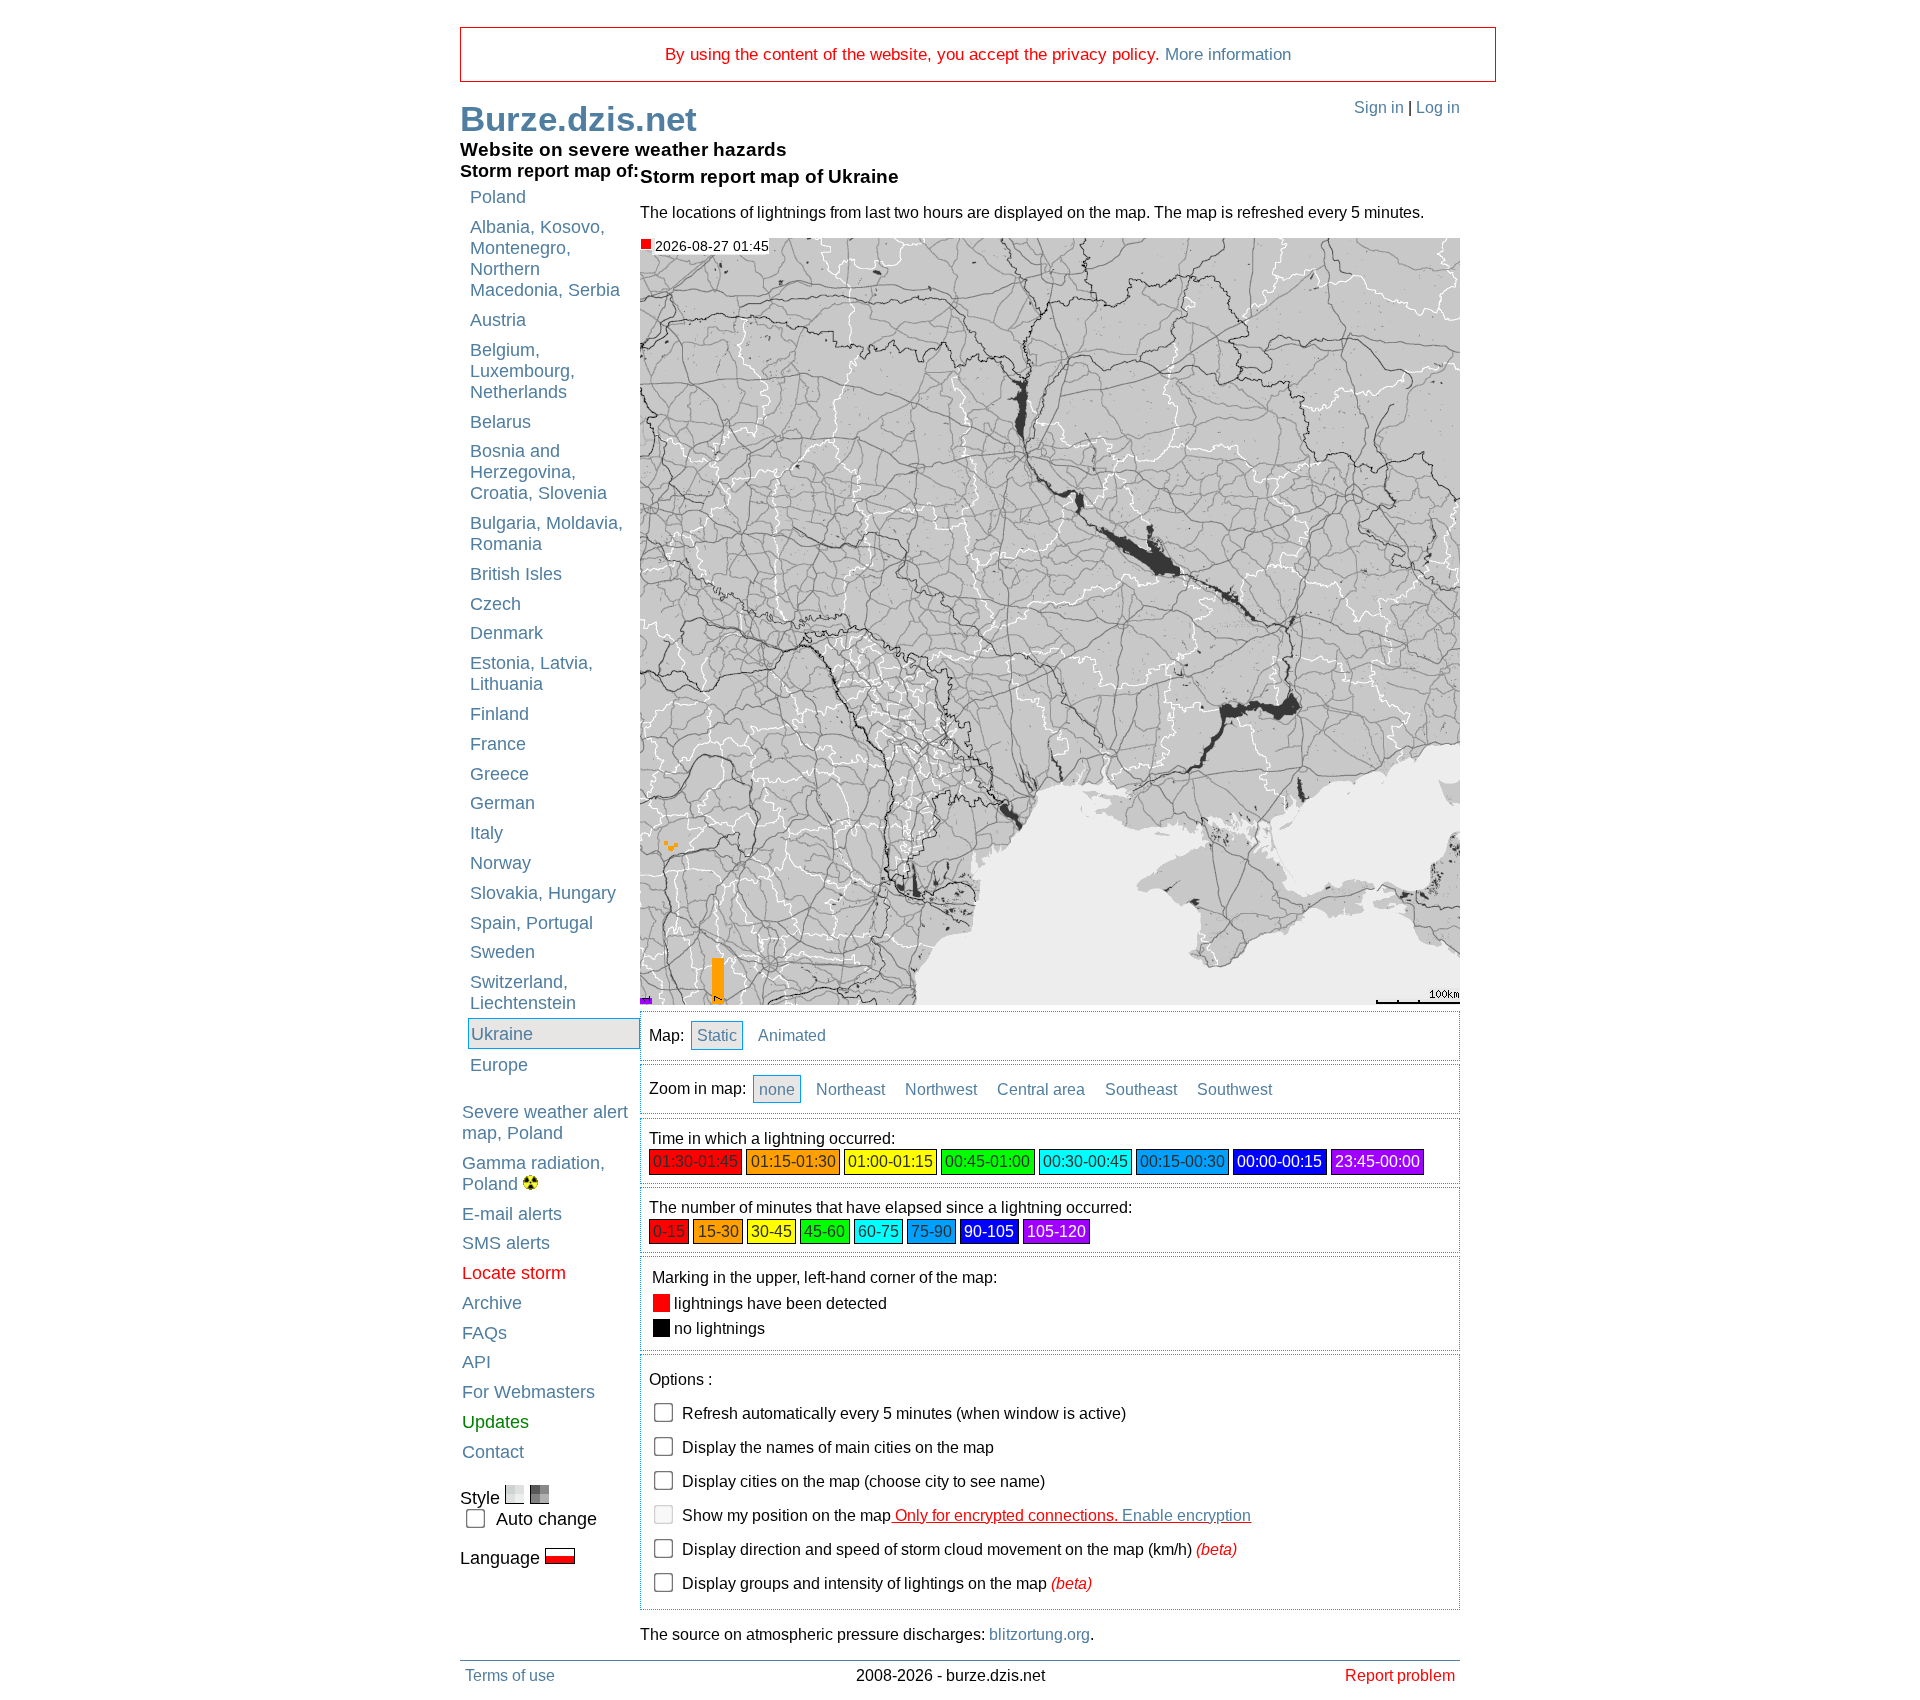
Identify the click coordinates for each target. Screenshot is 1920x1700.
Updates (495, 1422)
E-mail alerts (512, 1214)
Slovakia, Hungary (543, 893)
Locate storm (514, 1273)
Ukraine (502, 1034)
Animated (792, 1035)
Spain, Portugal (531, 923)
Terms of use (510, 1675)
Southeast (1141, 1088)
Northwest (941, 1088)
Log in (1438, 107)
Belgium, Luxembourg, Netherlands (522, 371)
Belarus (500, 422)
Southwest (1234, 1088)
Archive (492, 1303)
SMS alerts (506, 1243)
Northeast (850, 1088)
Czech (495, 604)
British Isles (516, 574)
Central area (1041, 1088)
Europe (499, 1065)
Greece (499, 774)
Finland (499, 714)
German (502, 803)
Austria (498, 320)
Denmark (506, 633)
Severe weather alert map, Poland (545, 1122)
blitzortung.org (1039, 1634)
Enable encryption (1186, 1515)
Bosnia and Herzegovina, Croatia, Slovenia (538, 472)
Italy (486, 833)
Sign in (1379, 107)
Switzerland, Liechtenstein (523, 992)
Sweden (502, 952)
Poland (498, 197)
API (476, 1362)
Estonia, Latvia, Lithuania (531, 673)
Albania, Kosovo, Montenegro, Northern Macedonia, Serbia (545, 258)
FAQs (484, 1333)
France (498, 744)
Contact (493, 1452)
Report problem (1400, 1675)
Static (717, 1035)
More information (1228, 54)
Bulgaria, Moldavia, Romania (546, 533)
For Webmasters (528, 1392)
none (777, 1088)
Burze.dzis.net (578, 118)
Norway (500, 863)
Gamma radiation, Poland (533, 1173)
